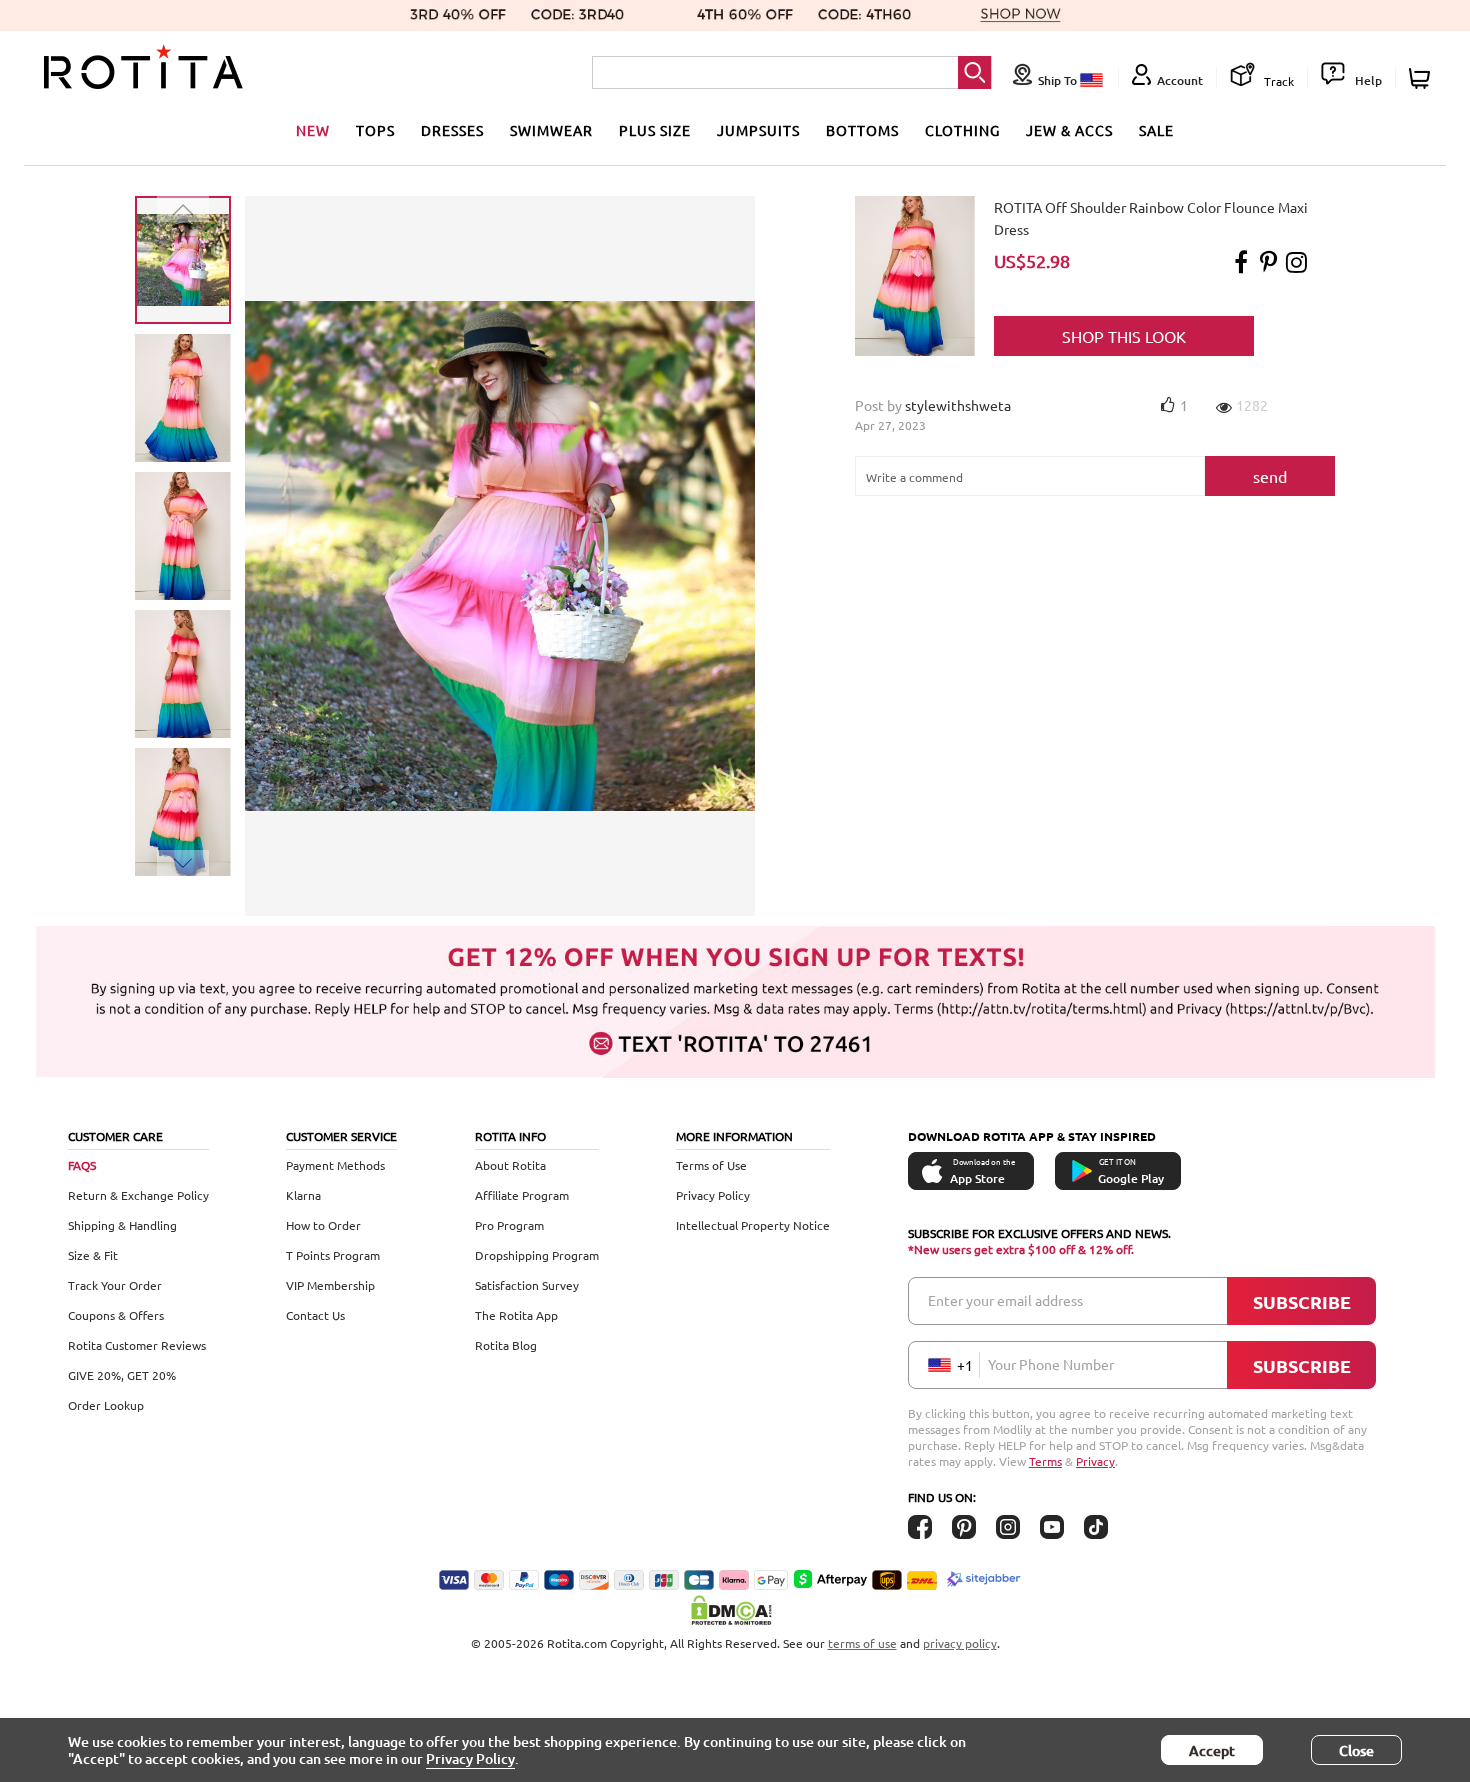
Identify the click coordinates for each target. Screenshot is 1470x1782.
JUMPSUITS (758, 130)
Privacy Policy (713, 1195)
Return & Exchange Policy (138, 1195)
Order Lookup (106, 1405)
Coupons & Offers (116, 1315)
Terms (1045, 1461)
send (1270, 476)
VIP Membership (330, 1285)
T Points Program (333, 1255)
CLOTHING (962, 130)
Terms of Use (711, 1165)
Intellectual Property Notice (753, 1225)
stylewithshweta (958, 405)
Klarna (303, 1195)
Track (1277, 81)
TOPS (375, 130)
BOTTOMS (862, 130)
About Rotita (510, 1165)
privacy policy (960, 1643)
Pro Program (509, 1225)
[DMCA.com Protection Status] (735, 1610)
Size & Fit (93, 1255)
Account (1180, 80)
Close (1356, 1750)
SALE (1156, 130)
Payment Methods (335, 1165)
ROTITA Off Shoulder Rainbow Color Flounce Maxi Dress (1151, 218)
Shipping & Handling (122, 1225)
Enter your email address (1005, 1300)
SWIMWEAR (551, 130)
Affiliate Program (522, 1195)
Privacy (1095, 1461)
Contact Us (315, 1315)
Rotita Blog (506, 1345)
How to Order (323, 1225)
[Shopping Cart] (1422, 78)
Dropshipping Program (537, 1255)
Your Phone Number (1051, 1364)
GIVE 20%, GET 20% (122, 1375)
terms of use (862, 1643)
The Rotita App (516, 1315)
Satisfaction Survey (527, 1285)
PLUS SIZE (655, 130)
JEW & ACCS (1069, 130)
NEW (313, 130)
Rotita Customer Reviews (137, 1345)
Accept (1212, 1750)
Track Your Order (115, 1285)
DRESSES (452, 130)
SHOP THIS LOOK (1124, 336)
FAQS (82, 1165)
